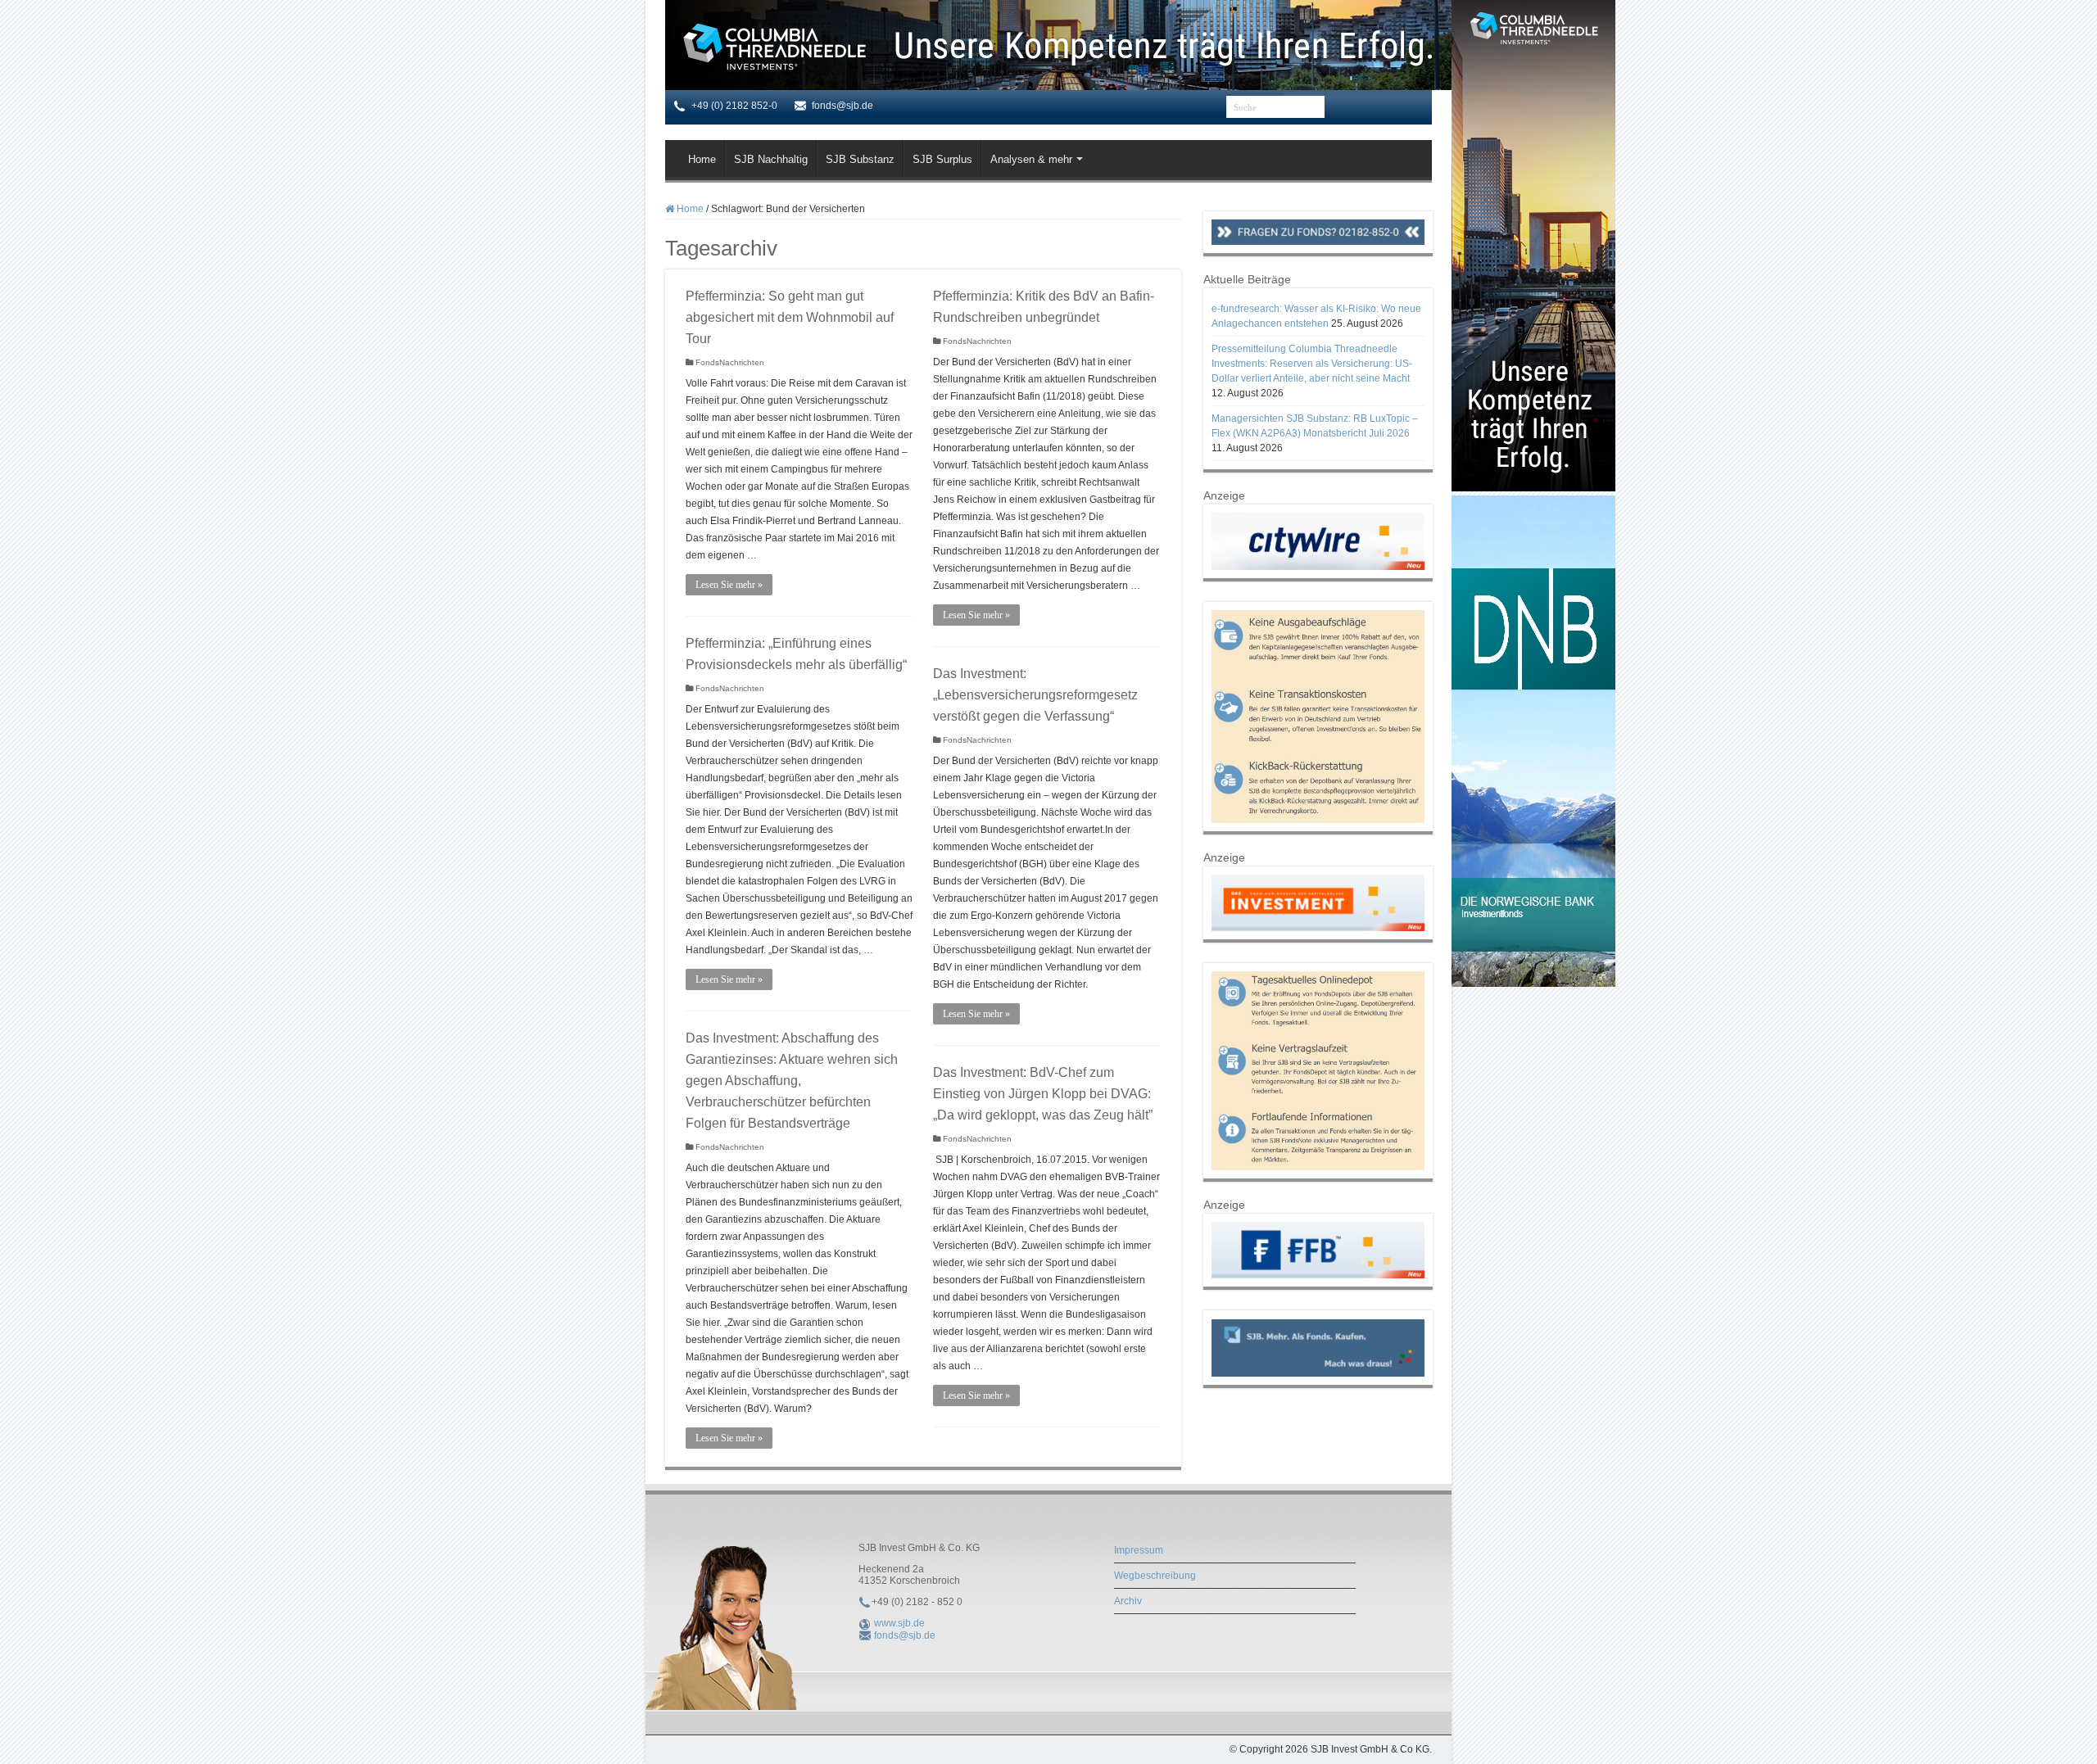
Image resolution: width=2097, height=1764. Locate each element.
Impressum (1139, 1550)
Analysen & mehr (1031, 159)
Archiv (1128, 1601)
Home (702, 159)
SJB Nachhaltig (771, 159)
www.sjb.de (899, 1623)
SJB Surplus (942, 159)
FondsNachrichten (730, 362)
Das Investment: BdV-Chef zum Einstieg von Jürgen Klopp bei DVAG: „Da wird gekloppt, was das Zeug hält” (1043, 1094)
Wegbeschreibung (1155, 1576)
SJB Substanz (860, 159)
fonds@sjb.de (905, 1635)
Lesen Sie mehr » (729, 585)
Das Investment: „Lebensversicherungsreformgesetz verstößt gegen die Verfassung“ (1035, 695)
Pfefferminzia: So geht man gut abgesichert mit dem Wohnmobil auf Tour (790, 317)
